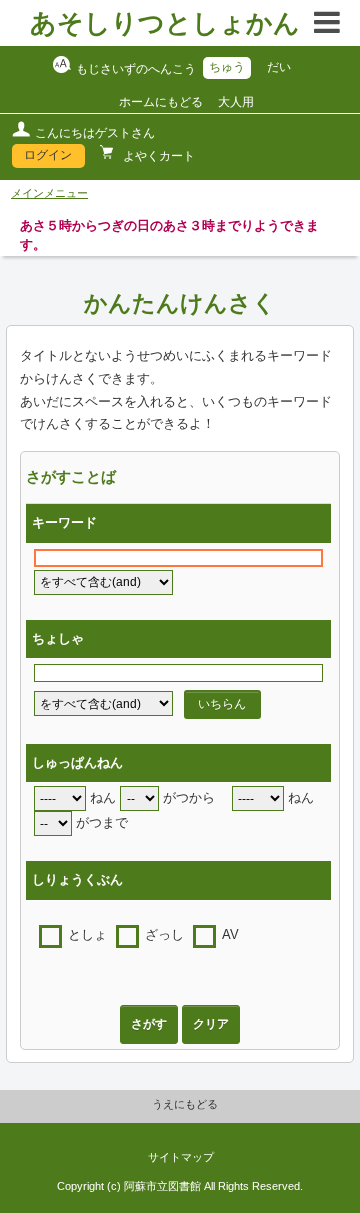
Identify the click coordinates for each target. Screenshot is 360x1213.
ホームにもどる (161, 102)
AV (230, 935)
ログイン (48, 155)
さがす (149, 1024)
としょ (87, 935)
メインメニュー (49, 193)
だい (279, 67)
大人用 (236, 102)
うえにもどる (185, 1104)
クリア (211, 1024)
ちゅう (227, 67)
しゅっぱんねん (77, 763)
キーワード (64, 523)
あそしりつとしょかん (165, 23)
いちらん (222, 704)
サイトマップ (181, 1157)
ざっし (164, 935)
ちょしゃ (58, 639)
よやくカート (157, 156)
